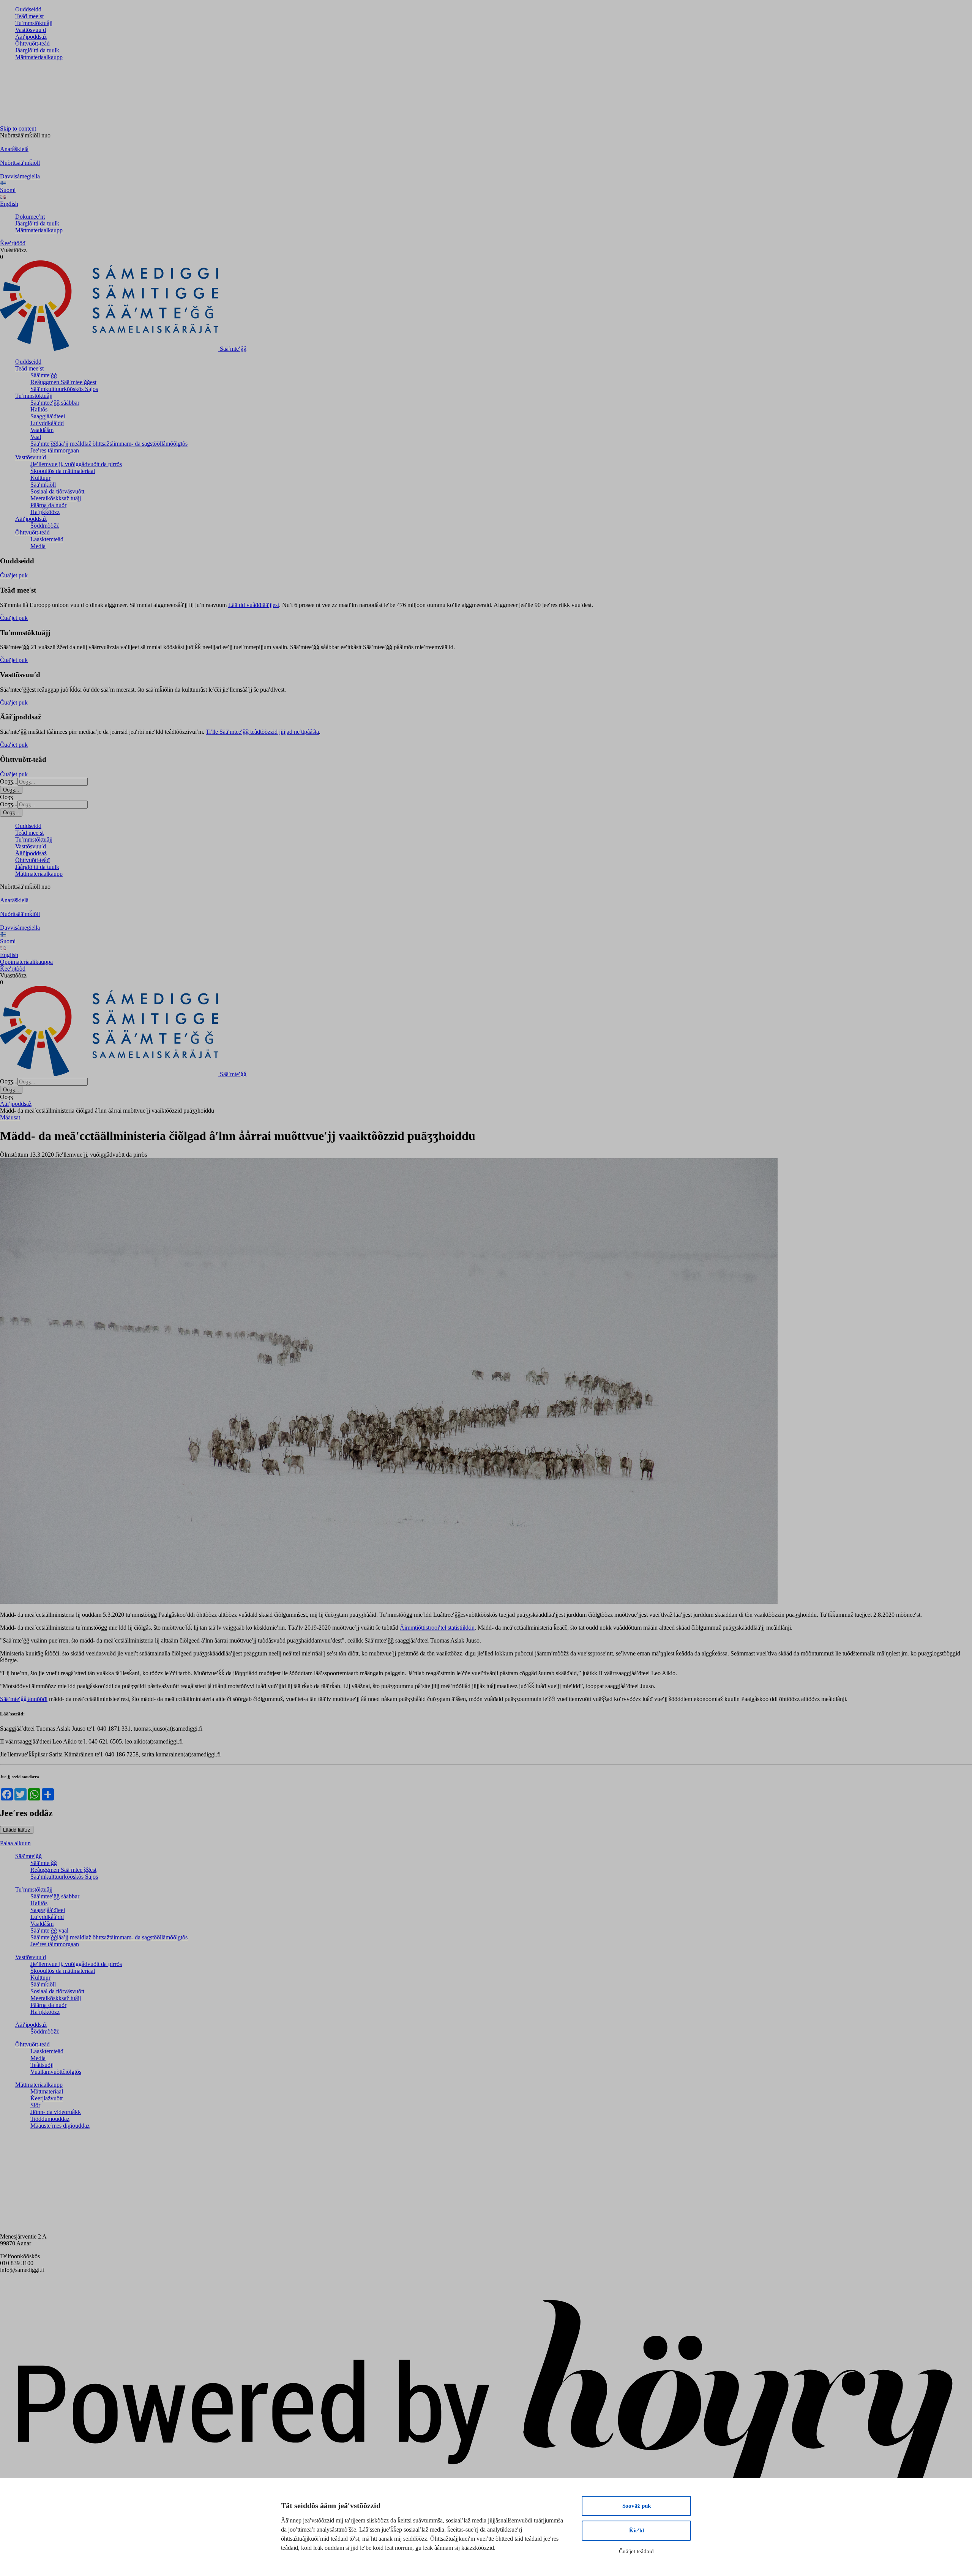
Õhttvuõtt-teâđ (32, 43)
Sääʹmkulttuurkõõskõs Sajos (64, 389)
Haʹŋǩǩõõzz (45, 512)
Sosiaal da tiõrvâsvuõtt (57, 491)
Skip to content (18, 128)
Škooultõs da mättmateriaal (63, 471)
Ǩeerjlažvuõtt (47, 2098)
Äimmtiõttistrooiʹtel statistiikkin (437, 1628)
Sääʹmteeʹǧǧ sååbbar (55, 403)
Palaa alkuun (15, 1843)
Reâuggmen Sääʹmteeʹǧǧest (63, 382)
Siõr (35, 2105)
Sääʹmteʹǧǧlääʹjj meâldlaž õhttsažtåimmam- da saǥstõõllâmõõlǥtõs (109, 444)
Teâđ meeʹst (29, 16)
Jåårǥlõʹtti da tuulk (37, 50)
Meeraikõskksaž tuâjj (56, 498)
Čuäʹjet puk (14, 575)
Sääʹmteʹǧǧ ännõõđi (24, 1699)
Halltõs (39, 409)
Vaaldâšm (42, 430)
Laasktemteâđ (47, 539)
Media (38, 546)
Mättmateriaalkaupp (39, 57)
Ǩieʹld (637, 2530)
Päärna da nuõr (48, 505)
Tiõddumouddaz (50, 2119)
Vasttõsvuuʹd (31, 30)
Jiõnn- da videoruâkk (56, 2112)
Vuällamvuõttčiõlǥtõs (56, 2072)
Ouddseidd (28, 9)
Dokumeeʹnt (30, 217)
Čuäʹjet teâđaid (636, 2551)
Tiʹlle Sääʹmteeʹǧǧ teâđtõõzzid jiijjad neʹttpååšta (262, 732)
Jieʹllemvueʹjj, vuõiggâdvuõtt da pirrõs (76, 464)
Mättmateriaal (47, 2091)
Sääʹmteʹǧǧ (44, 375)
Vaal (36, 437)
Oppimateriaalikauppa (26, 962)
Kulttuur (40, 478)
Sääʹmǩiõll (43, 485)
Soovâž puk (637, 2506)
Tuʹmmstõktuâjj (34, 23)
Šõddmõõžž (45, 526)
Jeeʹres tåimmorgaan (55, 450)
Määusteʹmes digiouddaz (60, 2126)
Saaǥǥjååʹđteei (48, 416)
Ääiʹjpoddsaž (31, 37)
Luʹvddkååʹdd (47, 423)
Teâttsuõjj (42, 2065)
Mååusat (10, 1117)
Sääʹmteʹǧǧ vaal (49, 1930)
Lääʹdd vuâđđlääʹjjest (254, 605)
